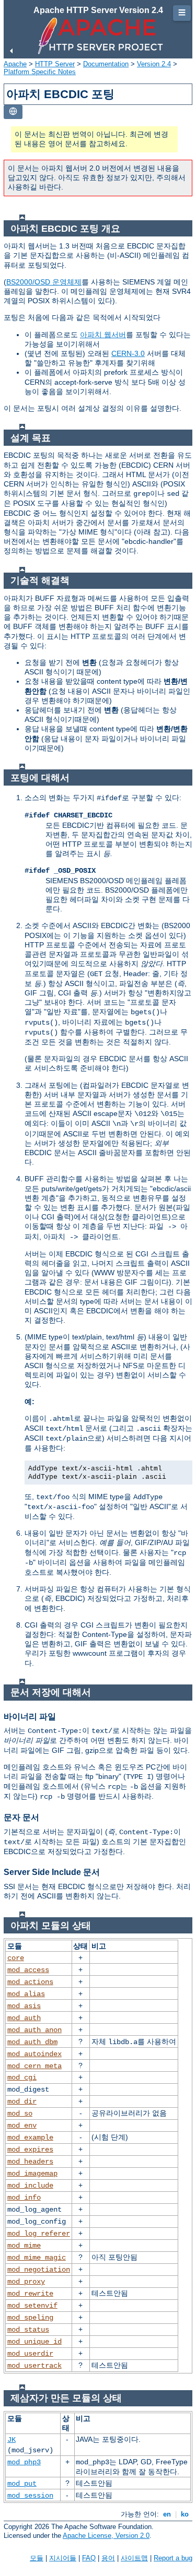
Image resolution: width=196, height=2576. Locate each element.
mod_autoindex (34, 2054)
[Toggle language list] (13, 112)
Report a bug (173, 2558)
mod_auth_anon (34, 2030)
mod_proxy (26, 2282)
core (16, 1958)
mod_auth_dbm (32, 2042)
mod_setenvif (32, 2306)
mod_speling (30, 2318)
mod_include (30, 2186)
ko (185, 2514)
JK (11, 2440)
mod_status (28, 2330)
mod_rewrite (30, 2294)
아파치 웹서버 (103, 335)
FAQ (89, 2558)
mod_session (30, 2496)
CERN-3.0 (128, 353)
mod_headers (30, 2162)
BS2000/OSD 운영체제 (44, 282)
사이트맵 (134, 2558)
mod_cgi (22, 2078)
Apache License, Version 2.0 (106, 2536)
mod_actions (30, 1982)
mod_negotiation (39, 2270)
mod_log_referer (39, 2234)
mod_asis (24, 2006)
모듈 (37, 2558)
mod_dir (22, 2102)
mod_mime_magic (37, 2258)
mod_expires (30, 2150)
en (167, 2514)
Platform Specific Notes (40, 72)
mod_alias (26, 1994)
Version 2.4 (154, 64)
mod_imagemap (32, 2174)
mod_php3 (24, 2462)
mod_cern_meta (34, 2066)
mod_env (22, 2126)
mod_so (20, 2114)
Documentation (106, 64)
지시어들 (63, 2558)
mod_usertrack (34, 2366)
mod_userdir (30, 2354)
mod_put (22, 2484)
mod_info (24, 2198)
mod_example (30, 2138)
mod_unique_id (34, 2342)
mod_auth (24, 2018)
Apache (15, 64)
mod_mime (24, 2246)
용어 (108, 2558)
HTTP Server (55, 64)
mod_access (28, 1970)
